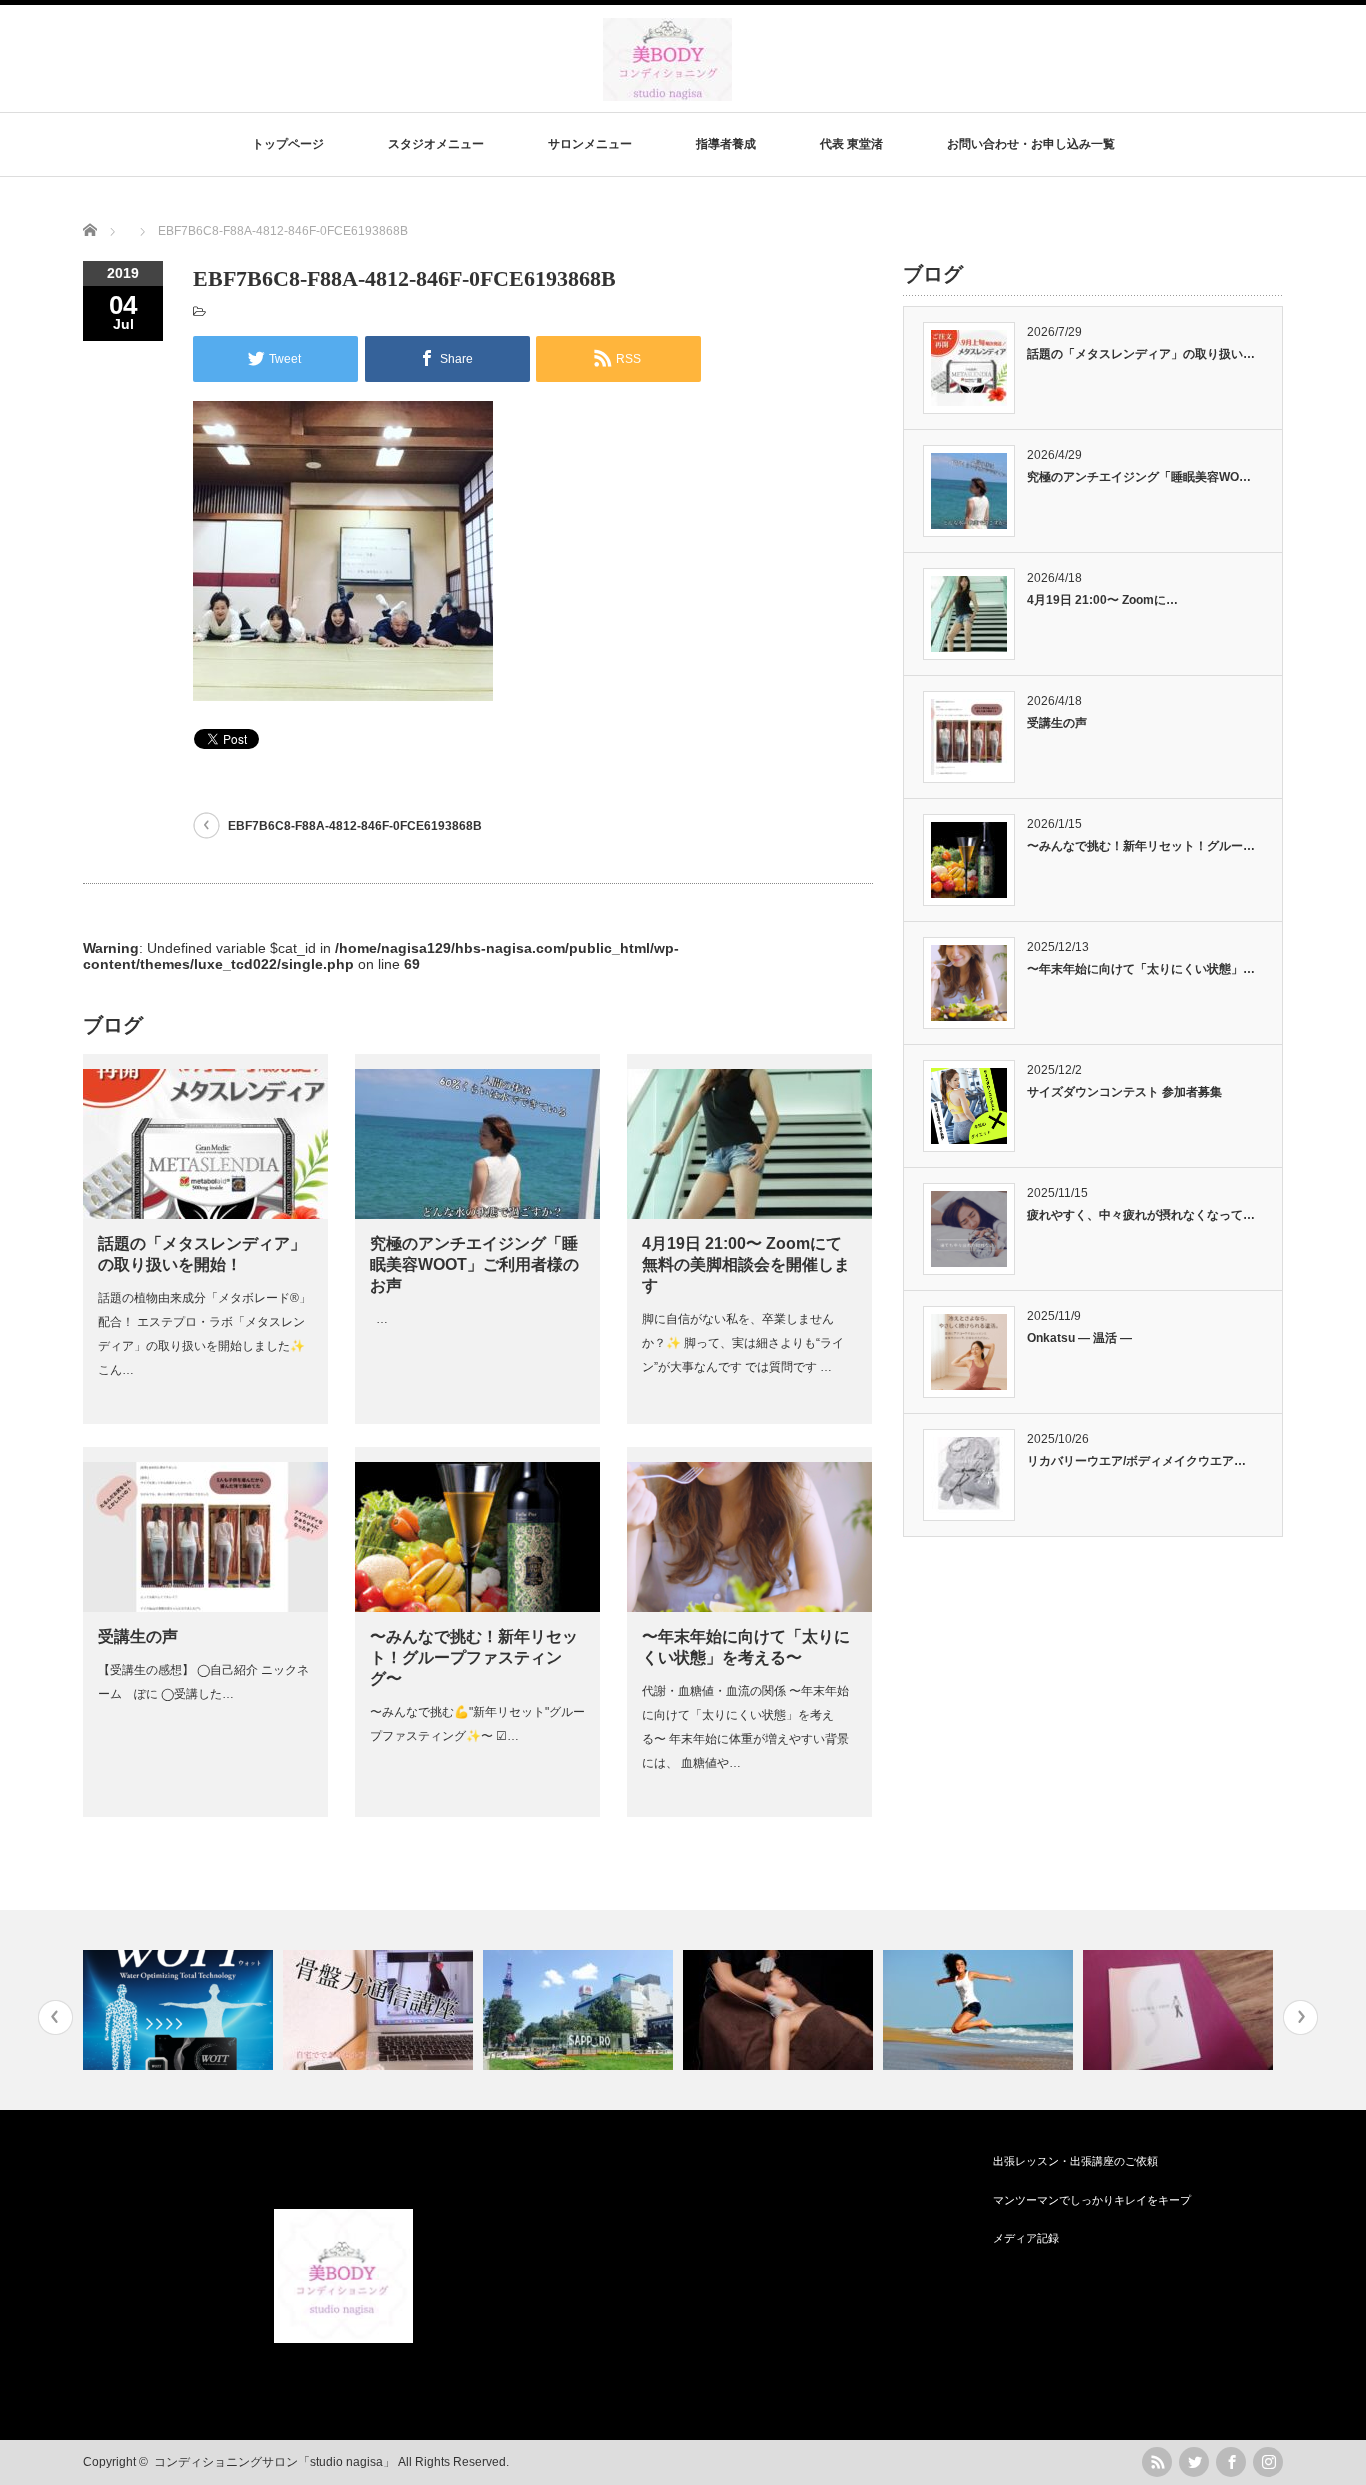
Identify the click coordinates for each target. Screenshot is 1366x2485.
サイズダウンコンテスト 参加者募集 (1124, 1092)
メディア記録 (1026, 2238)
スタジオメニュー (436, 144)
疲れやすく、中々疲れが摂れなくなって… (1141, 1215)
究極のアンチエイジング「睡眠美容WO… (1139, 477)
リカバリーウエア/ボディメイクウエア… (1136, 1461)
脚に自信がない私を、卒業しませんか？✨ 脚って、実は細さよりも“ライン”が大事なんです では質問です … (743, 1343)
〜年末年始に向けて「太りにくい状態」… (1141, 969)
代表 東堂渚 (851, 144)
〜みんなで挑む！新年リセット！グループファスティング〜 (474, 1657)
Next (1300, 2017)
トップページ (288, 144)
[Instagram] (1268, 2462)
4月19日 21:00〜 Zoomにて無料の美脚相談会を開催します (746, 1264)
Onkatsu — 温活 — (1079, 1338)
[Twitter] (1194, 2462)
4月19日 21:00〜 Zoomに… (1102, 600)
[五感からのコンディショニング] (980, 2010)
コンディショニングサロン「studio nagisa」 (274, 2462)
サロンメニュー (590, 144)
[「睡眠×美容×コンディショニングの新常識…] (180, 2010)
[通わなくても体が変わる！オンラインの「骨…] (380, 2010)
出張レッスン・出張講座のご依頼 (1075, 2161)
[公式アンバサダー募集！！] (780, 2010)
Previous (55, 2017)
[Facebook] (1231, 2462)
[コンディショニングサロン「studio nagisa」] (667, 91)
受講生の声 (138, 1636)
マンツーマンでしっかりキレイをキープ (1092, 2200)
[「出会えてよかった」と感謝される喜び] (1180, 2010)
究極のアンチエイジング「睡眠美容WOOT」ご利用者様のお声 (474, 1264)
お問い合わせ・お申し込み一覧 (1031, 144)
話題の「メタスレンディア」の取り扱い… (1141, 354)
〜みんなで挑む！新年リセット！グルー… (1141, 846)
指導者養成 (726, 144)
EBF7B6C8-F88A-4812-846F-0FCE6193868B (355, 826)
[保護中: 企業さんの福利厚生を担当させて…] (580, 2010)
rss (1157, 2462)
